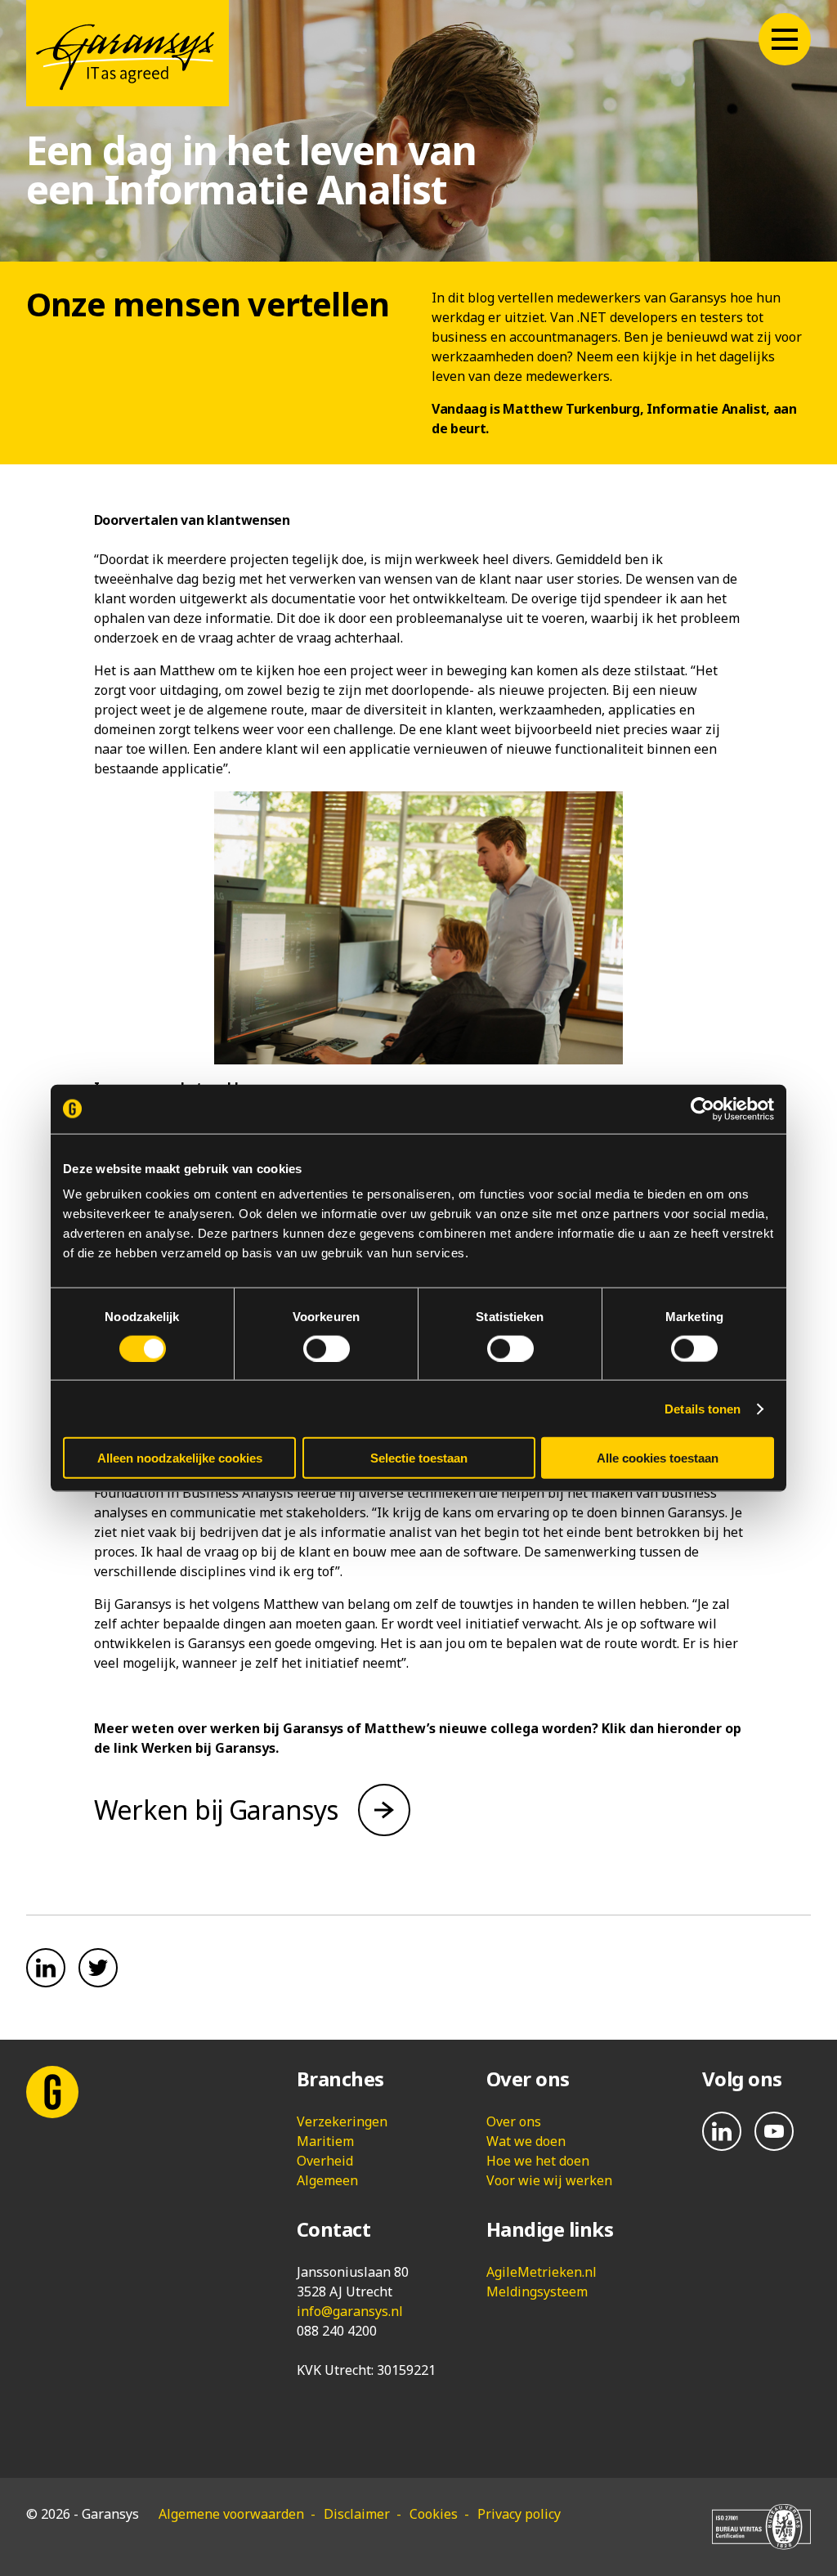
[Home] (128, 53)
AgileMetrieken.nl (542, 2272)
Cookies (434, 2514)
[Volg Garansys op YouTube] (774, 2131)
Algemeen (327, 2180)
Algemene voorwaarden (231, 2514)
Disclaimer (357, 2514)
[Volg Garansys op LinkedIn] (722, 2131)
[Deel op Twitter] (98, 1968)
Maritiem (325, 2141)
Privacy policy (519, 2514)
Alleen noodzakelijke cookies (180, 1458)
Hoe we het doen (538, 2161)
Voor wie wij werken (549, 2180)
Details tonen (703, 1408)
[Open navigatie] (785, 39)
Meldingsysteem (537, 2292)
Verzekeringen (342, 2121)
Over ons (514, 2121)
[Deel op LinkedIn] (46, 1968)
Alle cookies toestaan (658, 1458)
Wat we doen (526, 2141)
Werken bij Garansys (216, 1810)
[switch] (327, 1348)
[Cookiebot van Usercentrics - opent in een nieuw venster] (703, 1109)
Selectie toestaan (419, 1458)
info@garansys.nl (350, 2311)
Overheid (325, 2161)
